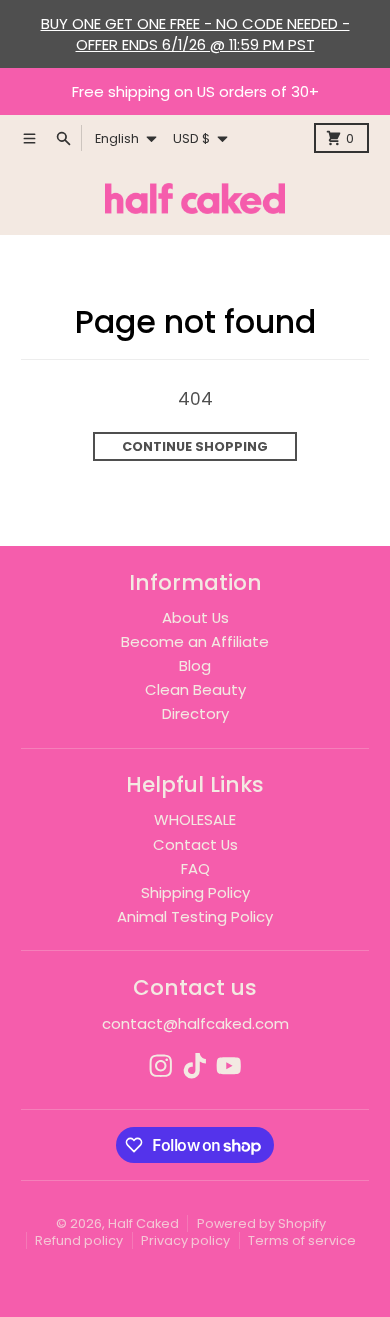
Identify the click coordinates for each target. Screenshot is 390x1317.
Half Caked (143, 1223)
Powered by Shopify (261, 1223)
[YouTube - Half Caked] (229, 1066)
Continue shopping (195, 446)
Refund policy (79, 1240)
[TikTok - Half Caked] (195, 1066)
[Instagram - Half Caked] (161, 1066)
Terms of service (302, 1240)
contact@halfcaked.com (195, 1023)
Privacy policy (185, 1240)
